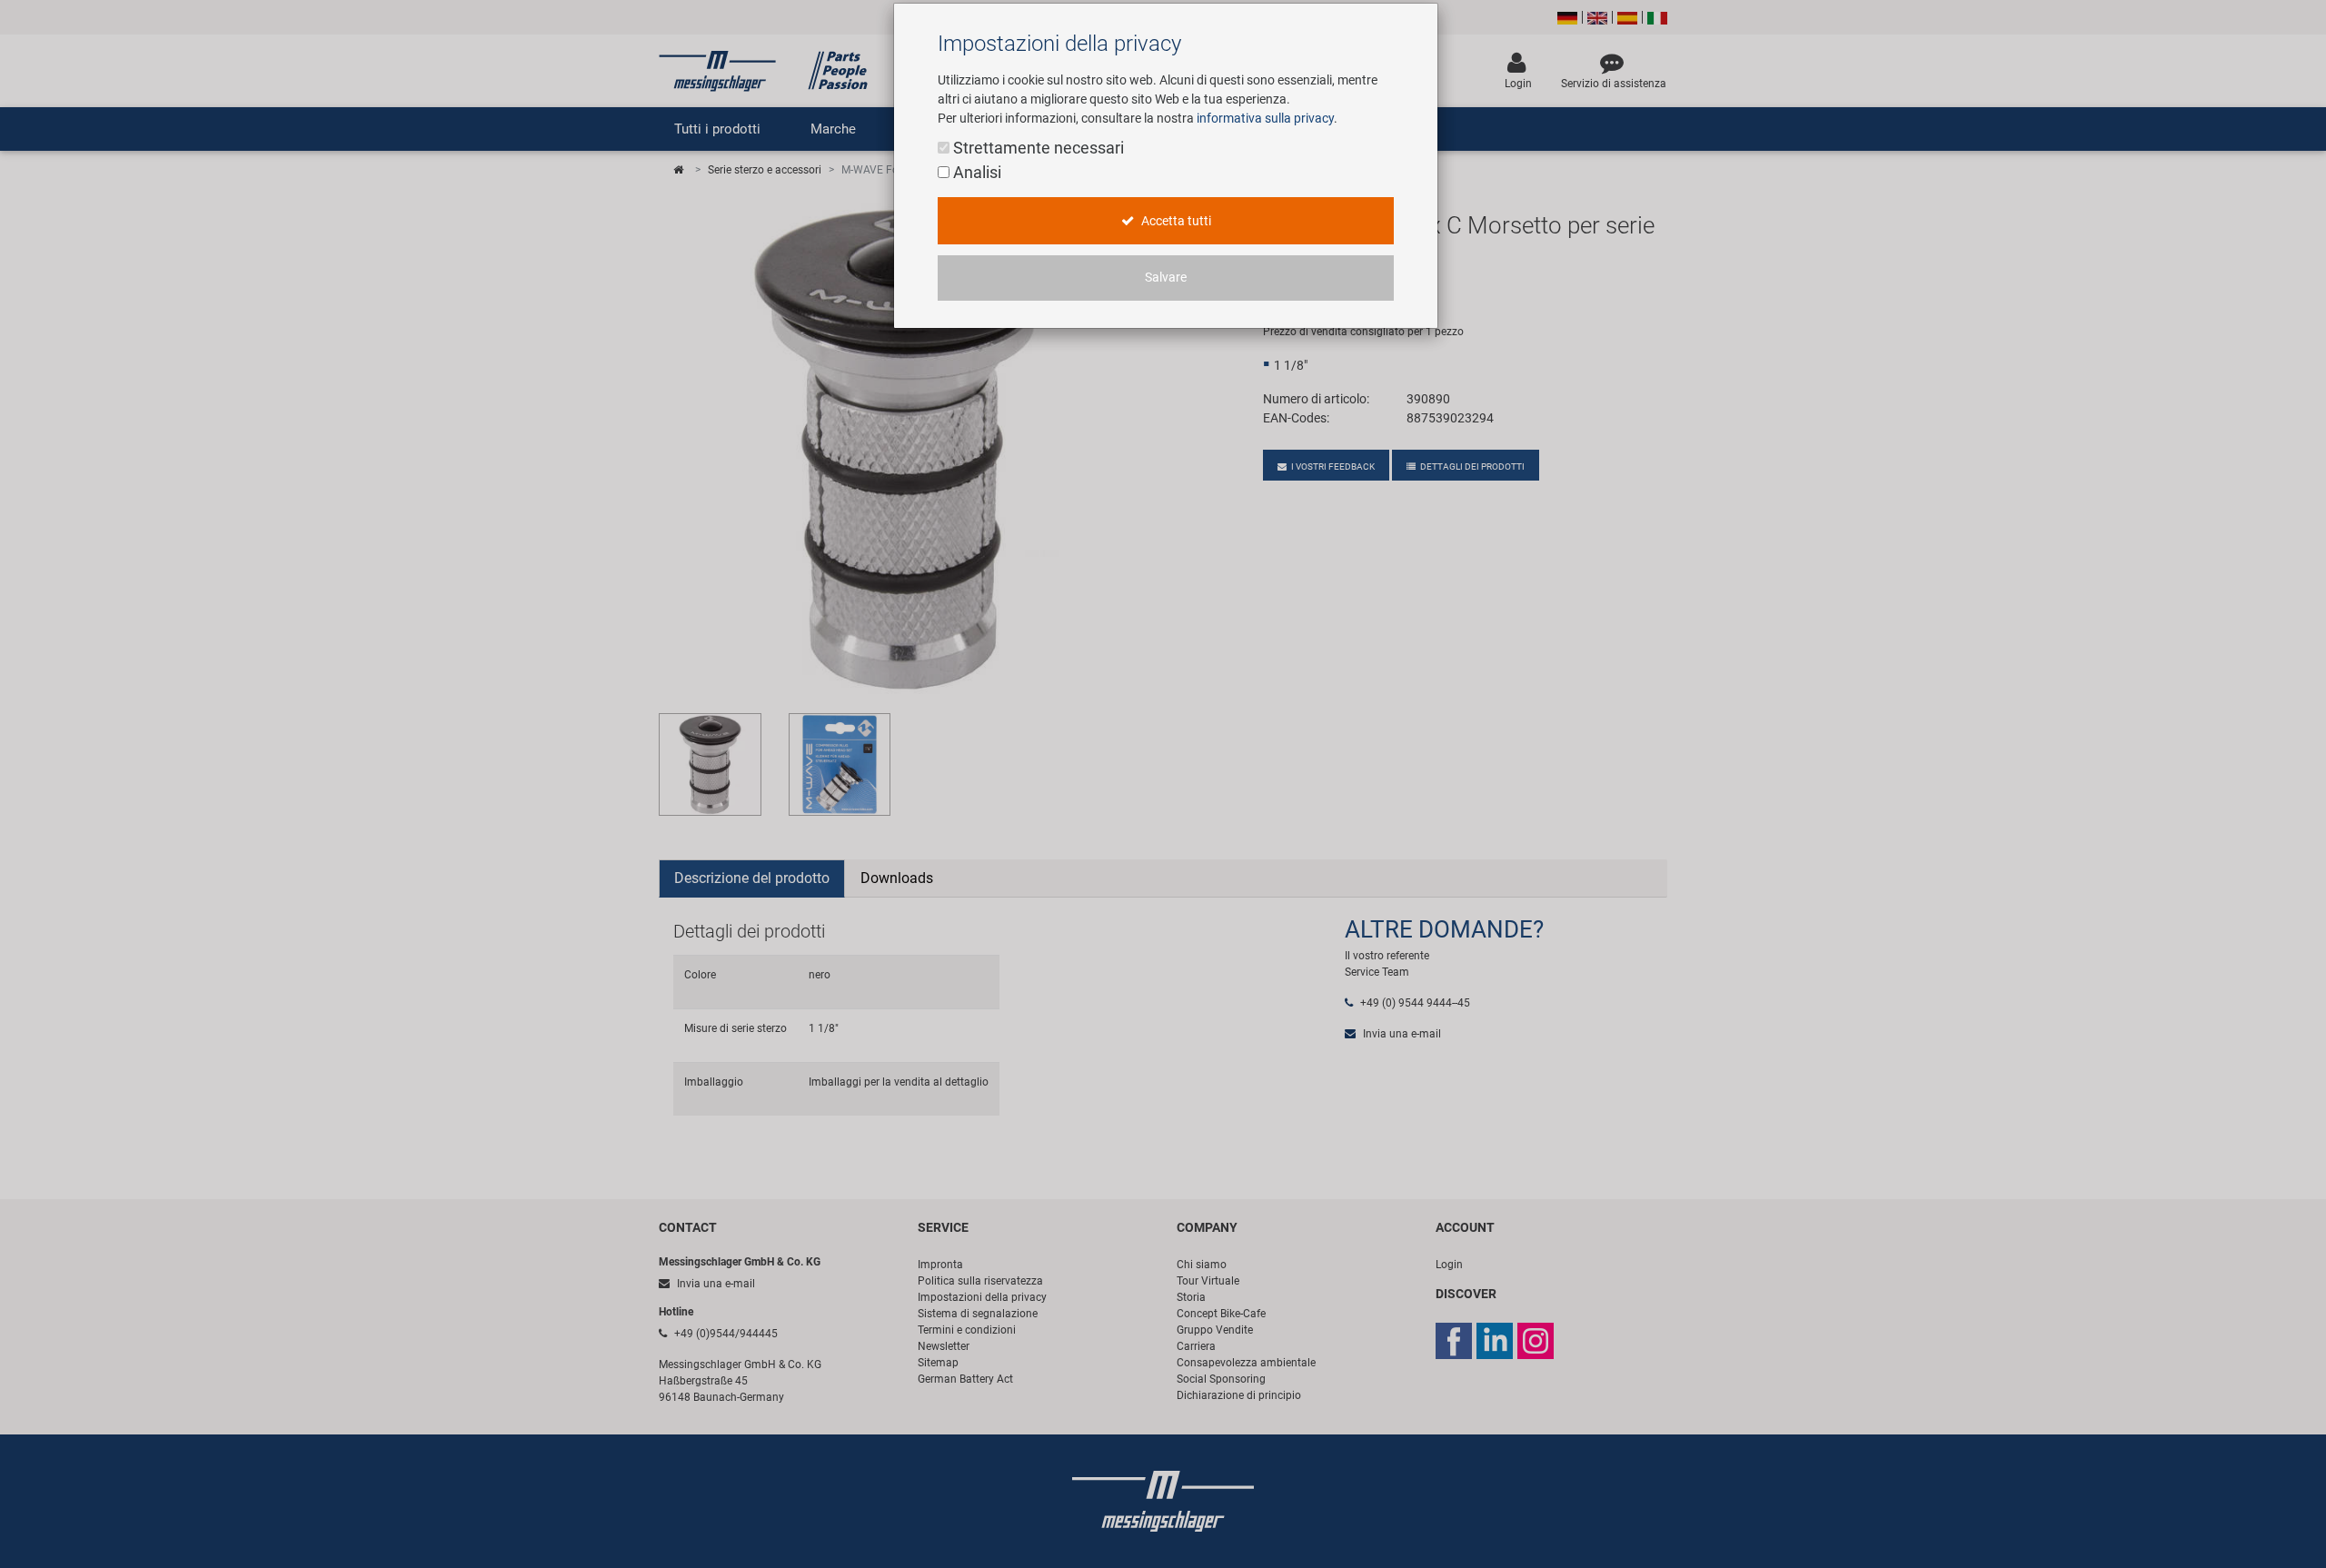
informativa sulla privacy (1265, 118)
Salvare (1166, 278)
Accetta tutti (1175, 221)
